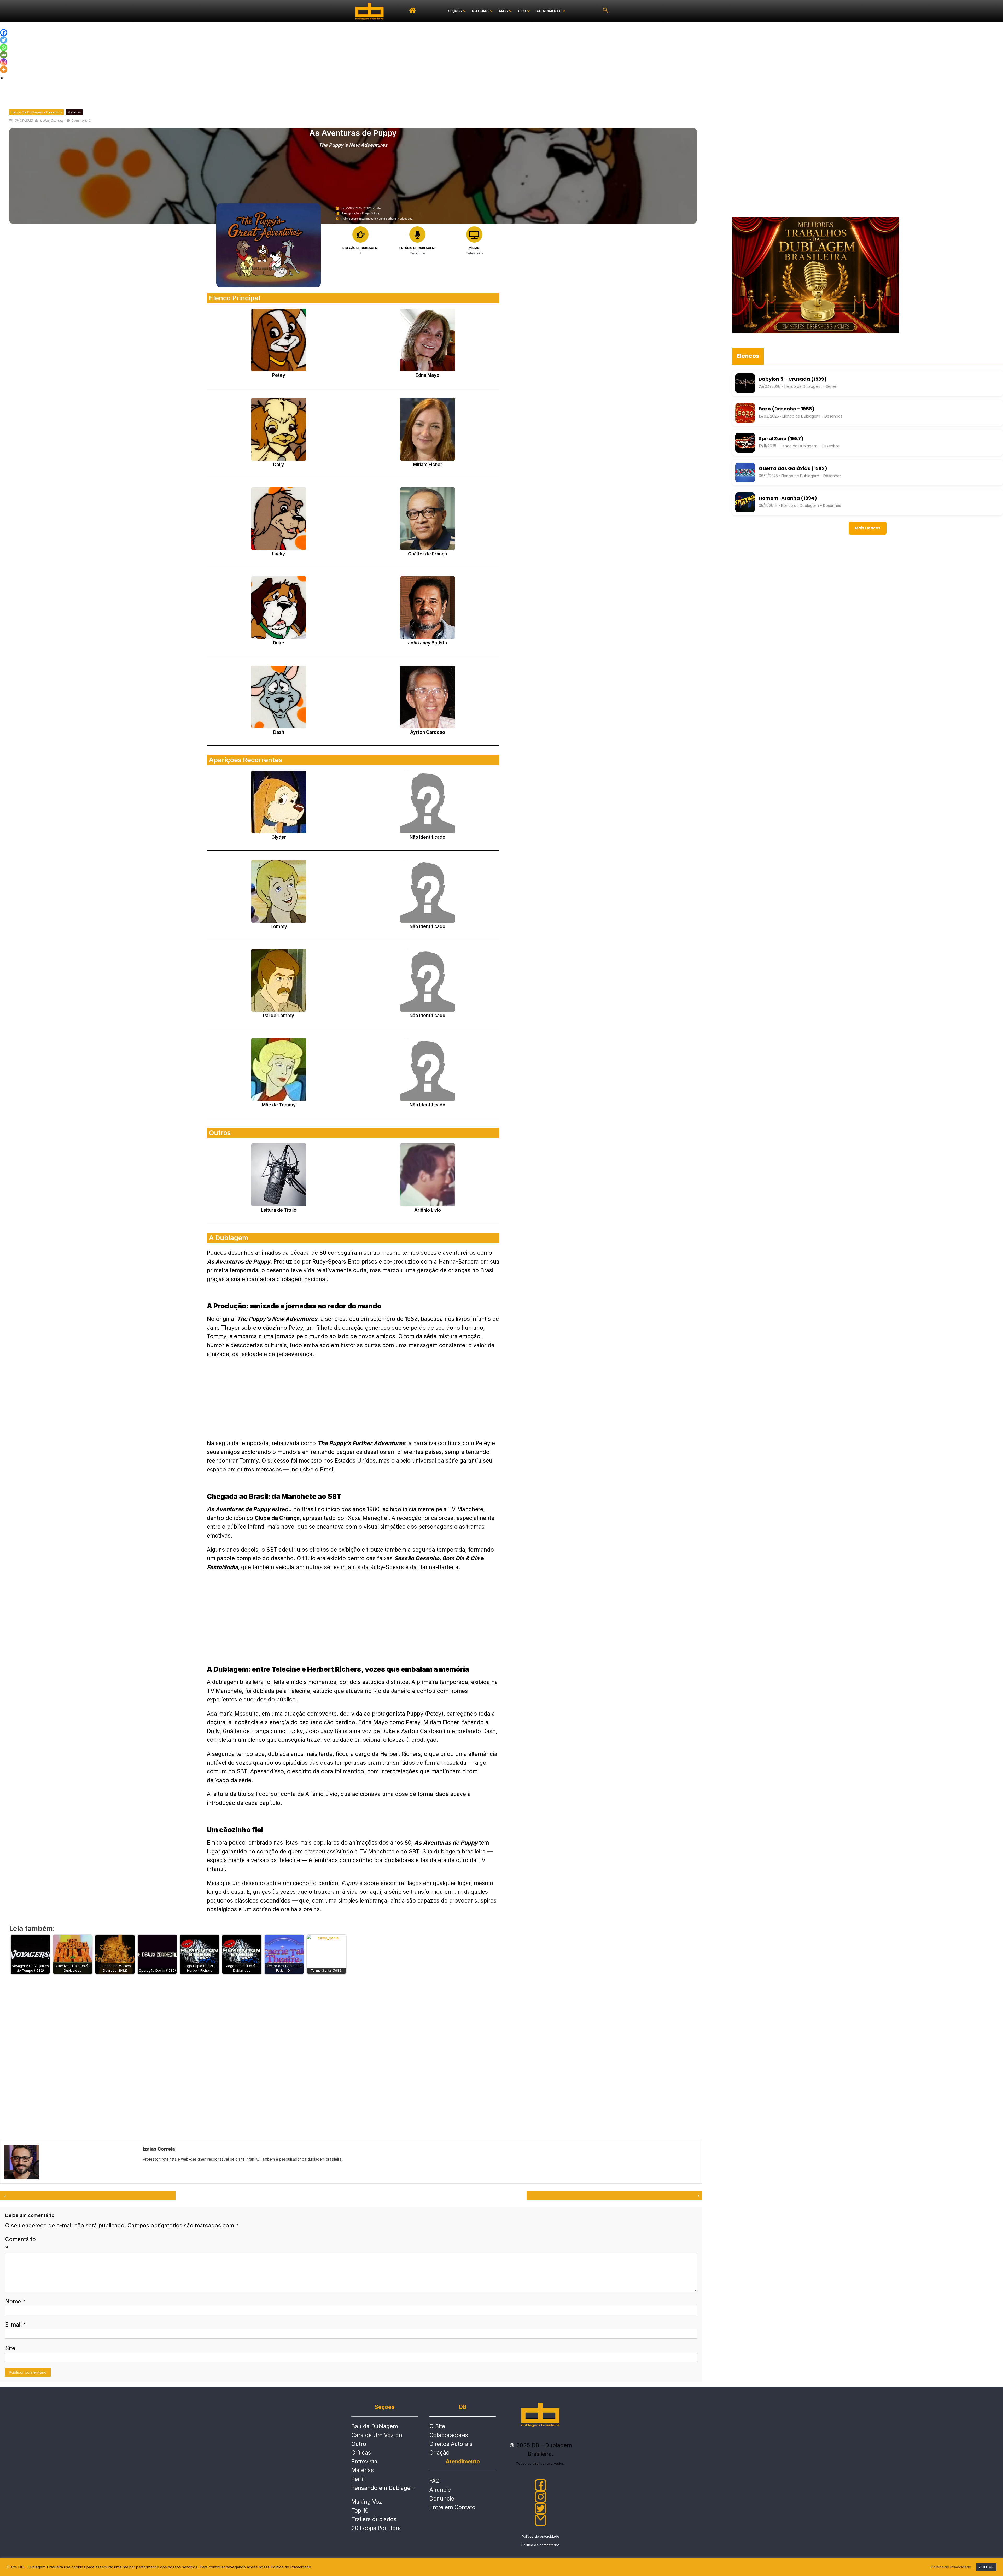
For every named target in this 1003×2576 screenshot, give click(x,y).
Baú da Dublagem (375, 2426)
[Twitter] (4, 40)
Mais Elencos (868, 528)
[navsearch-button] (606, 11)
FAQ (435, 2481)
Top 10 (360, 2511)
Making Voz (367, 2502)
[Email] (4, 55)
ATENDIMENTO (549, 11)
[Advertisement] (501, 62)
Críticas (361, 2453)
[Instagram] (4, 62)
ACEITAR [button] (986, 2567)
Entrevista (364, 2461)
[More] (4, 69)
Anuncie (440, 2490)
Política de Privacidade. (951, 2567)
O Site (437, 2426)
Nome (15, 2301)
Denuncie (442, 2499)
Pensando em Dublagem (383, 2488)
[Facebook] (4, 33)
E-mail (16, 2325)
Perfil (358, 2479)
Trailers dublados (374, 2519)
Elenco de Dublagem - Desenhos (36, 112)
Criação (439, 2453)
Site (10, 2348)
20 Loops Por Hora (376, 2528)
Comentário (21, 2244)
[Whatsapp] (4, 48)
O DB (522, 11)
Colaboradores (449, 2435)
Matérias (74, 112)
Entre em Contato (452, 2507)
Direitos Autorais (451, 2444)
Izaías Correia (51, 121)
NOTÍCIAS (480, 11)
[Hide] (2, 78)
